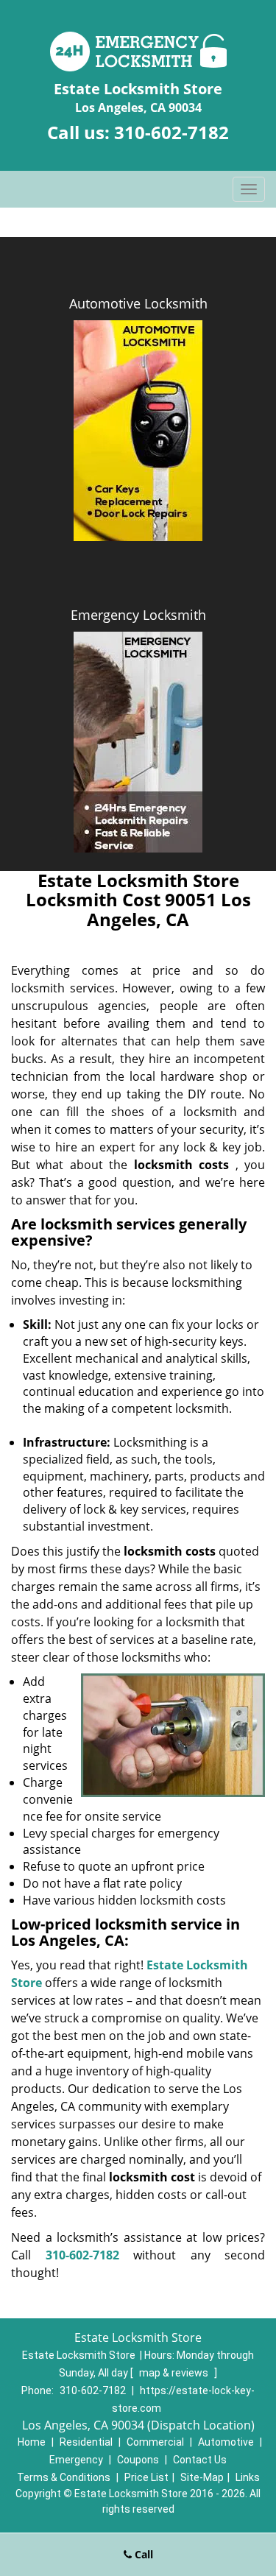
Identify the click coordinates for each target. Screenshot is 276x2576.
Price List (146, 2477)
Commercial (155, 2442)
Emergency (76, 2460)
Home (32, 2442)
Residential (86, 2442)
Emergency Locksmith (138, 615)
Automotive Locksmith (138, 303)
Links (248, 2477)
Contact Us (200, 2460)
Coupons (138, 2460)
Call (142, 2554)
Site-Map (202, 2477)
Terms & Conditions (64, 2477)
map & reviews (175, 2373)
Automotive (226, 2442)
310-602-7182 (171, 132)
